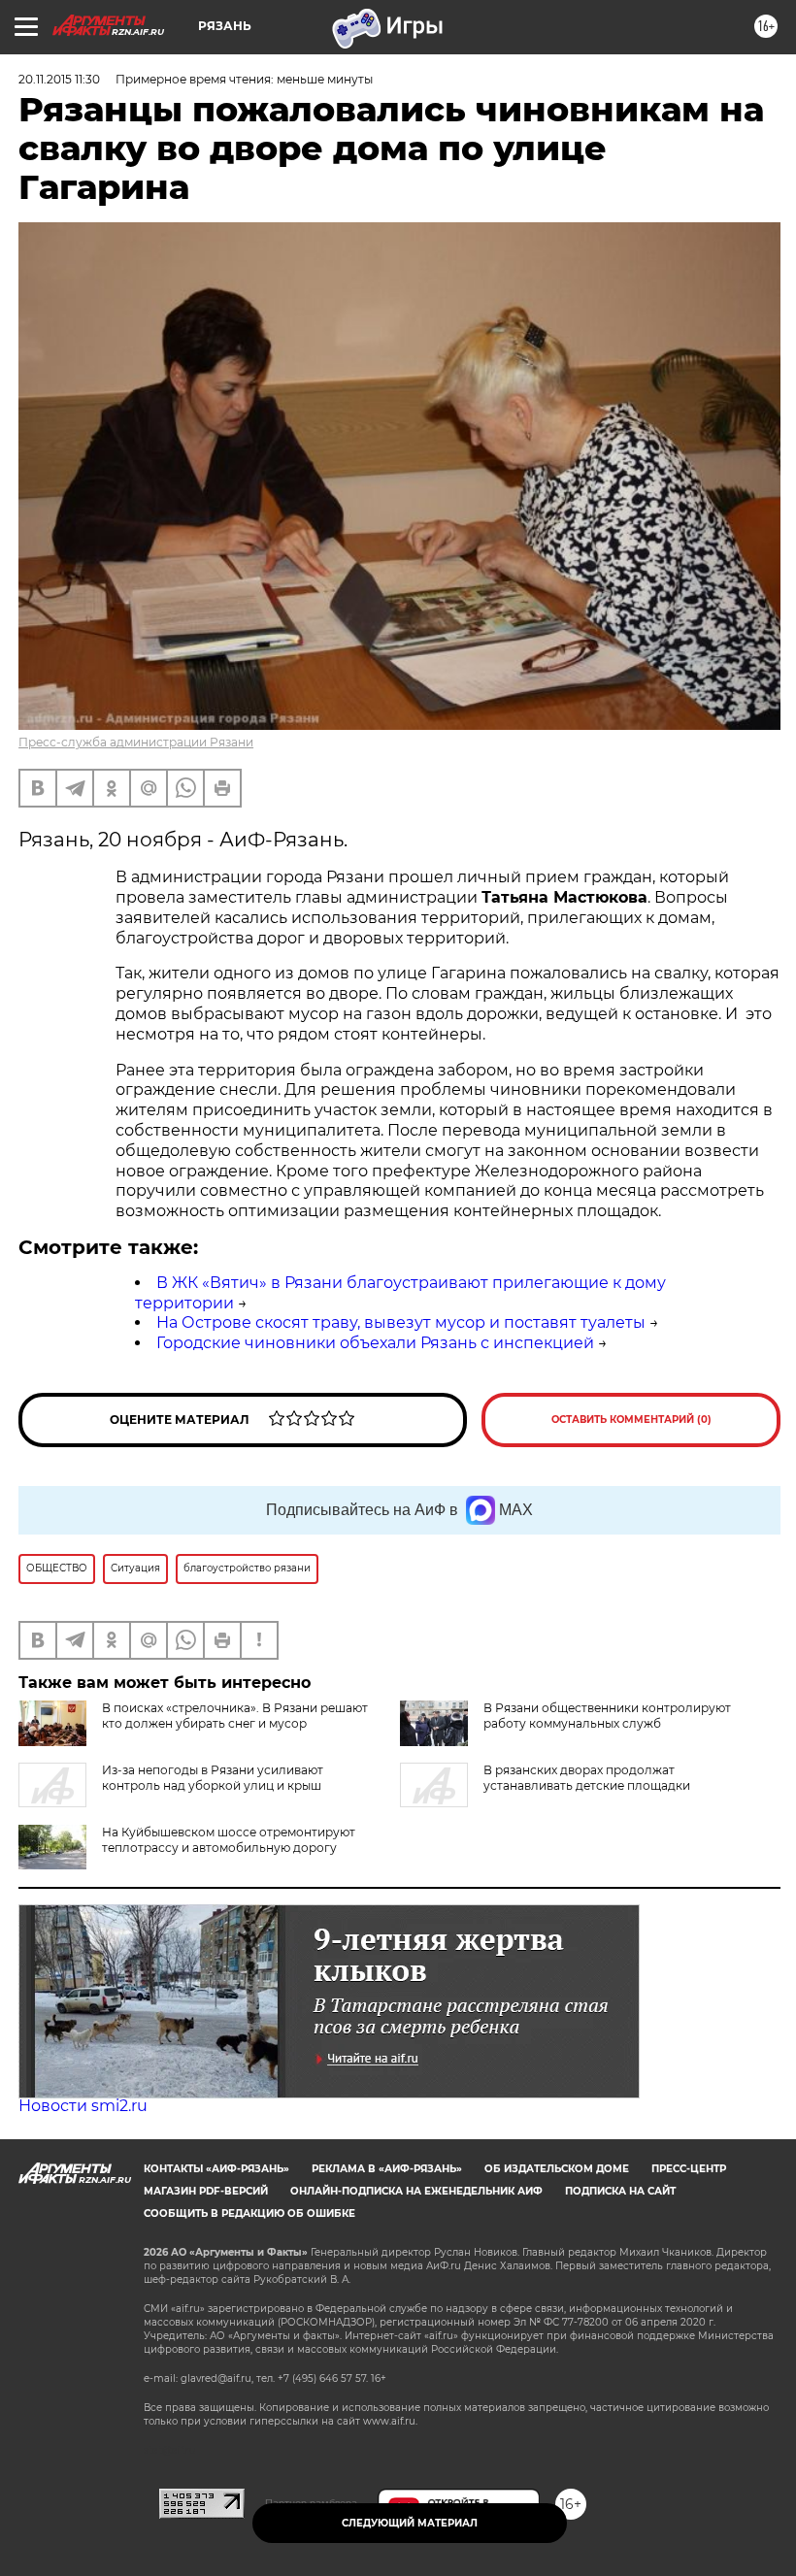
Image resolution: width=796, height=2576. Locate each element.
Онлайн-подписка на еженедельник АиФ (416, 2191)
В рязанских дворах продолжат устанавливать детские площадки (587, 1778)
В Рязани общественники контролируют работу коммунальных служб (607, 1716)
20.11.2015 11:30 (59, 79)
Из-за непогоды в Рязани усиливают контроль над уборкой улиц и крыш (213, 1778)
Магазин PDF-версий (206, 2191)
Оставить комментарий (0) (631, 1420)
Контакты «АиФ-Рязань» (216, 2169)
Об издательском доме (557, 2169)
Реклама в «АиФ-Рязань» (387, 2169)
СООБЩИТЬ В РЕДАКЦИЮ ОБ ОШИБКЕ (249, 2213)
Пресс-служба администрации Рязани (136, 742)
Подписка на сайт (620, 2191)
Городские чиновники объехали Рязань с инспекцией (375, 1343)
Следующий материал (410, 2523)
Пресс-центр (689, 2169)
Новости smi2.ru (83, 2106)
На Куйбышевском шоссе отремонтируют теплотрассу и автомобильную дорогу (229, 1840)
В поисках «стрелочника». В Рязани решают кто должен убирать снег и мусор (235, 1716)
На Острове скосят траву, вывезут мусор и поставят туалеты (401, 1322)
